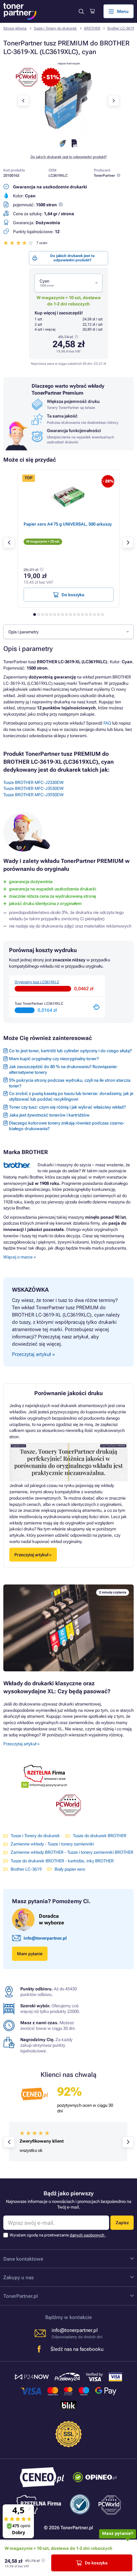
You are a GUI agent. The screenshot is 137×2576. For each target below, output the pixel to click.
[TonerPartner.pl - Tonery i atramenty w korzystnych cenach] (20, 11)
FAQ (107, 723)
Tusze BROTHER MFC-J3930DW (34, 795)
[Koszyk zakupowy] (92, 11)
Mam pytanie (30, 1954)
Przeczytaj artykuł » (21, 1744)
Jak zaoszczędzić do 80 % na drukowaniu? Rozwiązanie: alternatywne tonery (63, 1069)
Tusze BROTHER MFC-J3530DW (34, 788)
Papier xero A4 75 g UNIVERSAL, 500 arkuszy (68, 524)
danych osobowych (88, 2235)
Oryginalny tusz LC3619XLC (37, 982)
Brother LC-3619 (121, 28)
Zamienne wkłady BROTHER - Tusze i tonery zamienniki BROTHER (72, 1852)
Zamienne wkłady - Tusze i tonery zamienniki (52, 1844)
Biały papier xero (70, 1869)
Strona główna (15, 28)
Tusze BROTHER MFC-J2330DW (34, 782)
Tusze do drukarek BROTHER (100, 1836)
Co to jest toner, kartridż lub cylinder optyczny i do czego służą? (70, 1051)
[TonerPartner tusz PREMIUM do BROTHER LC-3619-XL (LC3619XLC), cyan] (68, 132)
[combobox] (68, 283)
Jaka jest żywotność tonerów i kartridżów (49, 1115)
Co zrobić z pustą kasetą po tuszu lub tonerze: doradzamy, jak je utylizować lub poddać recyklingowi (71, 1096)
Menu (123, 11)
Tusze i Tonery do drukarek (55, 28)
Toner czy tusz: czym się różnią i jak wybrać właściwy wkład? (67, 1107)
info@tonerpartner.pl (45, 1938)
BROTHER (92, 28)
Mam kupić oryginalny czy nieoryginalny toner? (54, 1059)
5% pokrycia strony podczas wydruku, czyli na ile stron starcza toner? (70, 1083)
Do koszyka (96, 2563)
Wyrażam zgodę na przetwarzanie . (58, 2235)
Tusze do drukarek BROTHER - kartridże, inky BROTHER (62, 1861)
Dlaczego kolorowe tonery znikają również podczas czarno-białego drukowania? (67, 1126)
